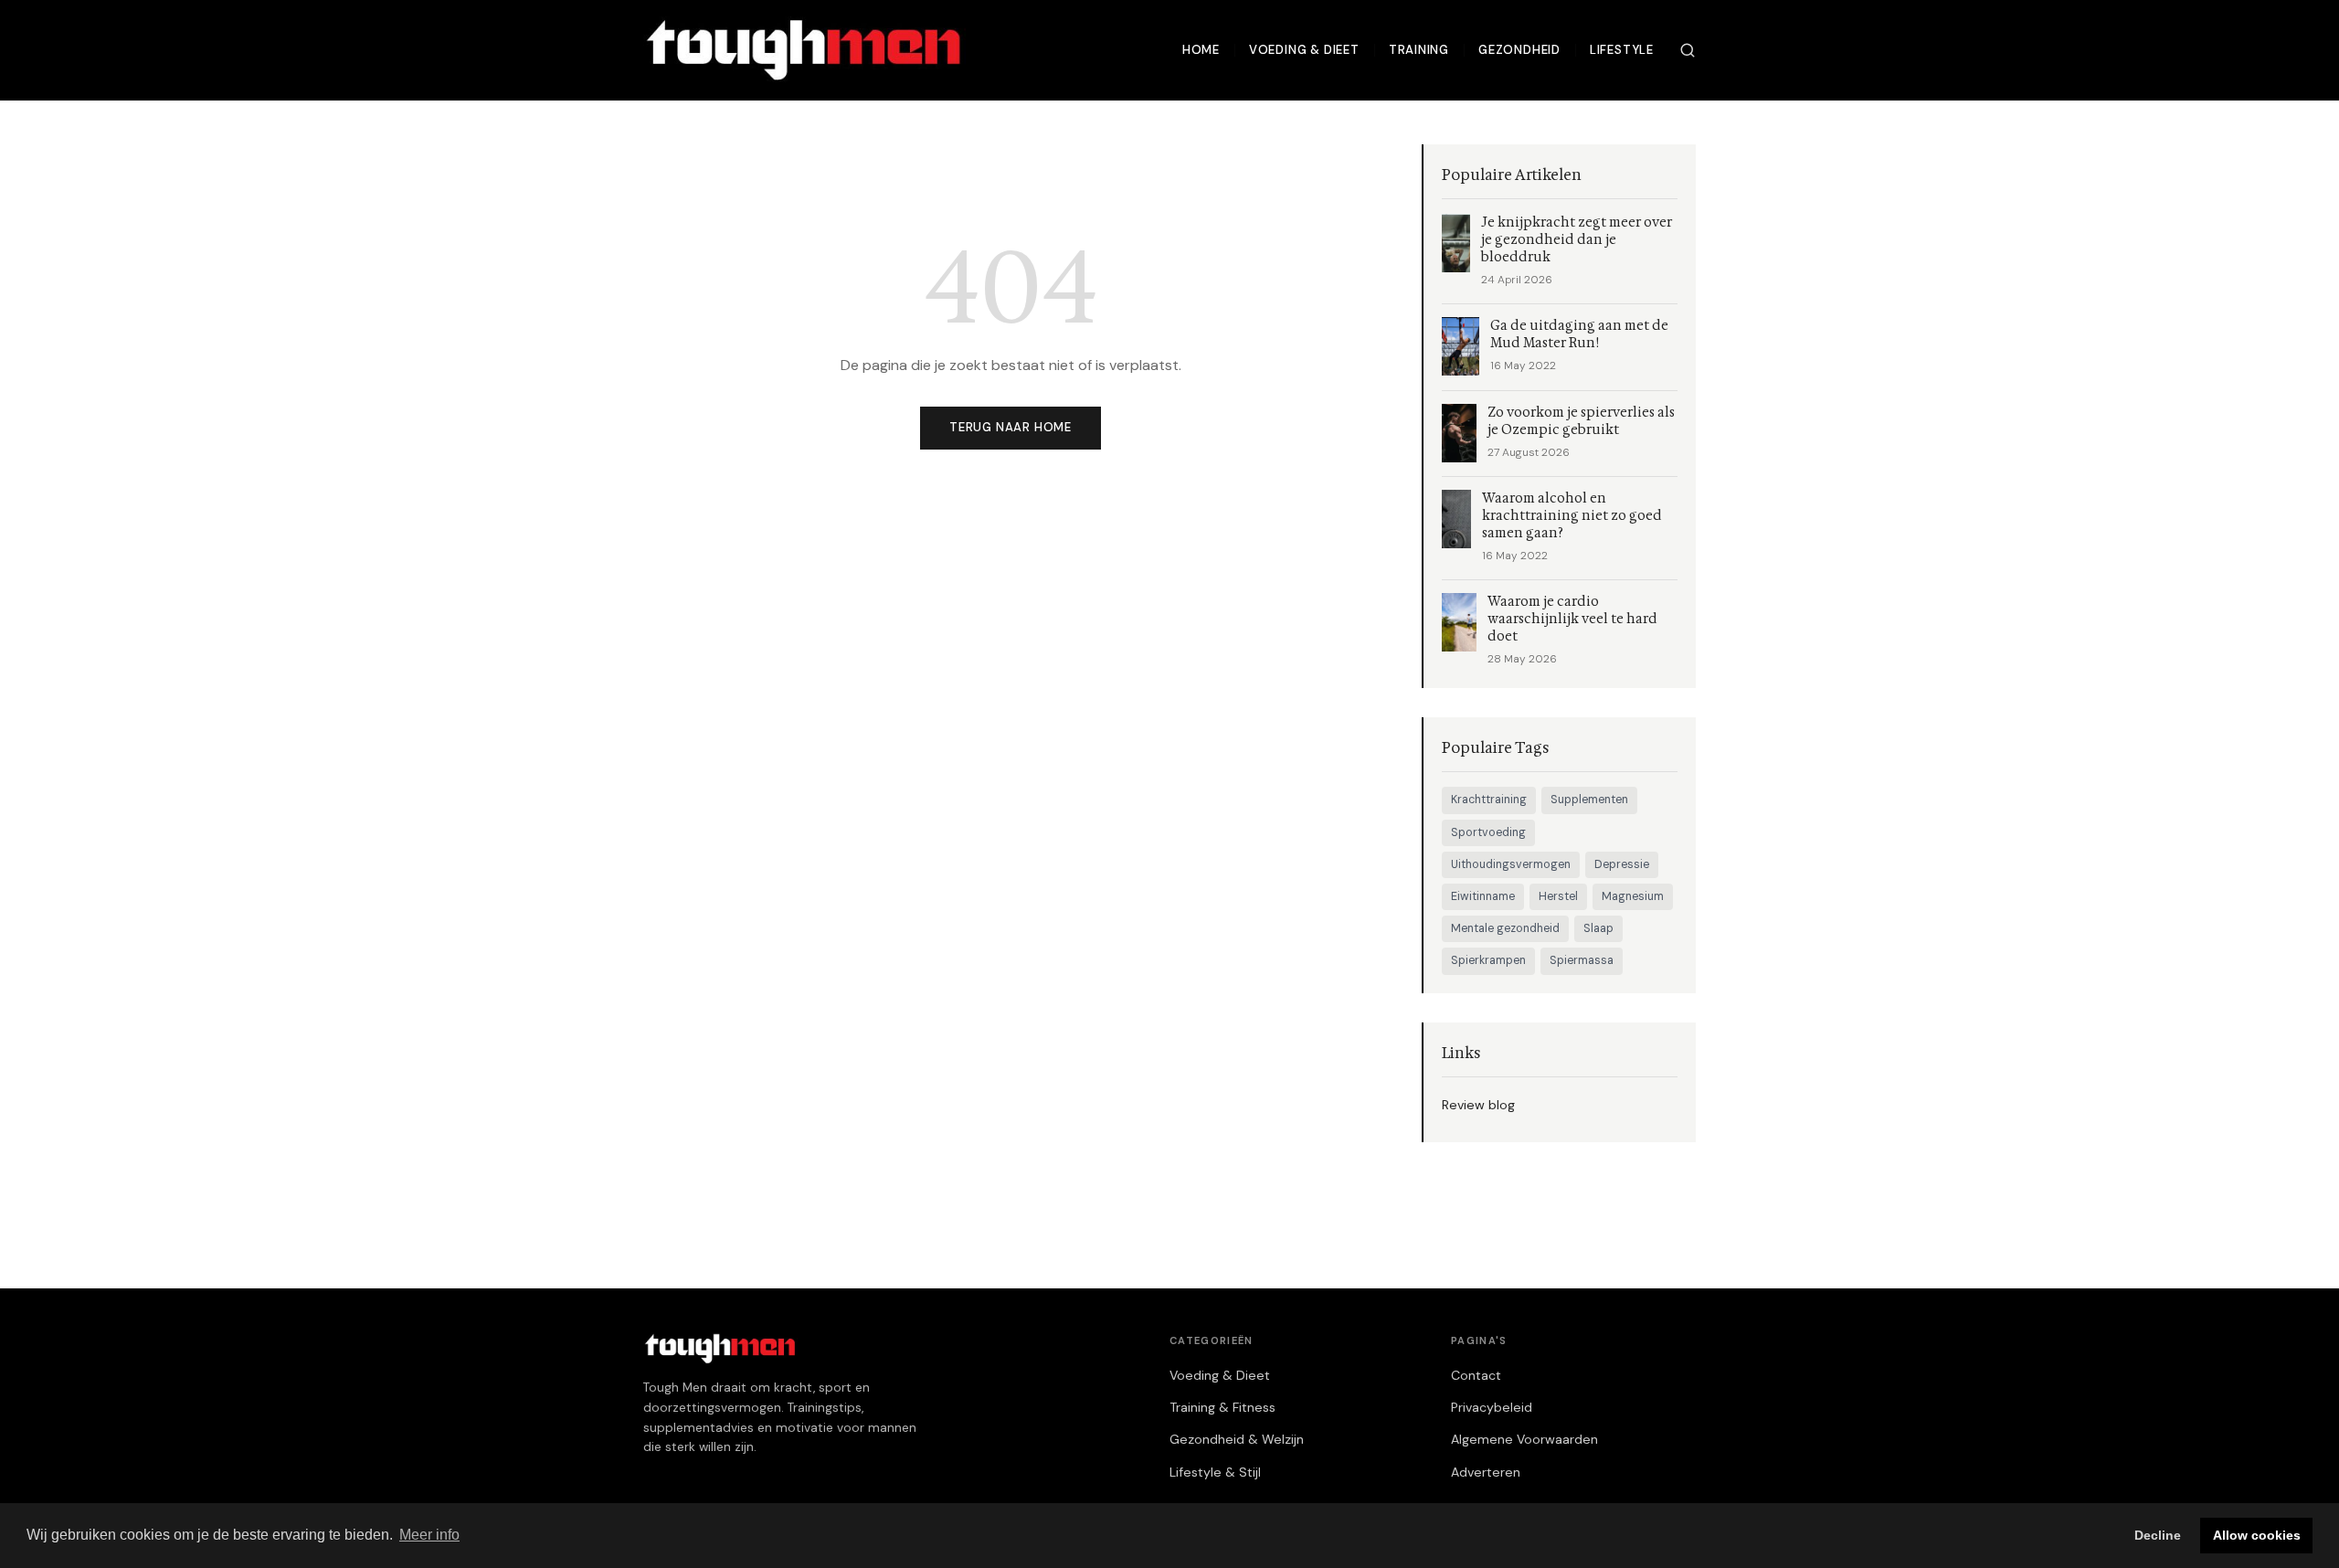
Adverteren (1486, 1472)
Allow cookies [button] (2257, 1535)
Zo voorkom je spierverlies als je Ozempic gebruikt (1581, 421)
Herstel (1558, 896)
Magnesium (1633, 896)
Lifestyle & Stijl (1215, 1472)
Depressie (1622, 864)
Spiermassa (1582, 960)
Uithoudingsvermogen (1511, 864)
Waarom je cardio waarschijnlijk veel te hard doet (1572, 619)
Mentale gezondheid (1505, 928)
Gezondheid (1519, 50)
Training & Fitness (1222, 1407)
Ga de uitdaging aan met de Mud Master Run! (1579, 334)
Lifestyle (1622, 50)
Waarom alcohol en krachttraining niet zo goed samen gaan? (1572, 516)
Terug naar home (1011, 427)
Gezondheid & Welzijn (1237, 1439)
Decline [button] (2158, 1535)
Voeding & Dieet (1304, 50)
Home (1201, 50)
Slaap (1598, 928)
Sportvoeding (1488, 832)
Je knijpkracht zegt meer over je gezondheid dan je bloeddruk (1577, 240)
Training (1419, 50)
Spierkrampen (1488, 960)
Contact (1476, 1375)
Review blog (1478, 1105)
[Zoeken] (1688, 50)
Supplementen (1589, 800)
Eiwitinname (1483, 896)
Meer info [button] (429, 1535)
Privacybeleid (1492, 1407)
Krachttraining (1489, 800)
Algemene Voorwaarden (1524, 1439)
